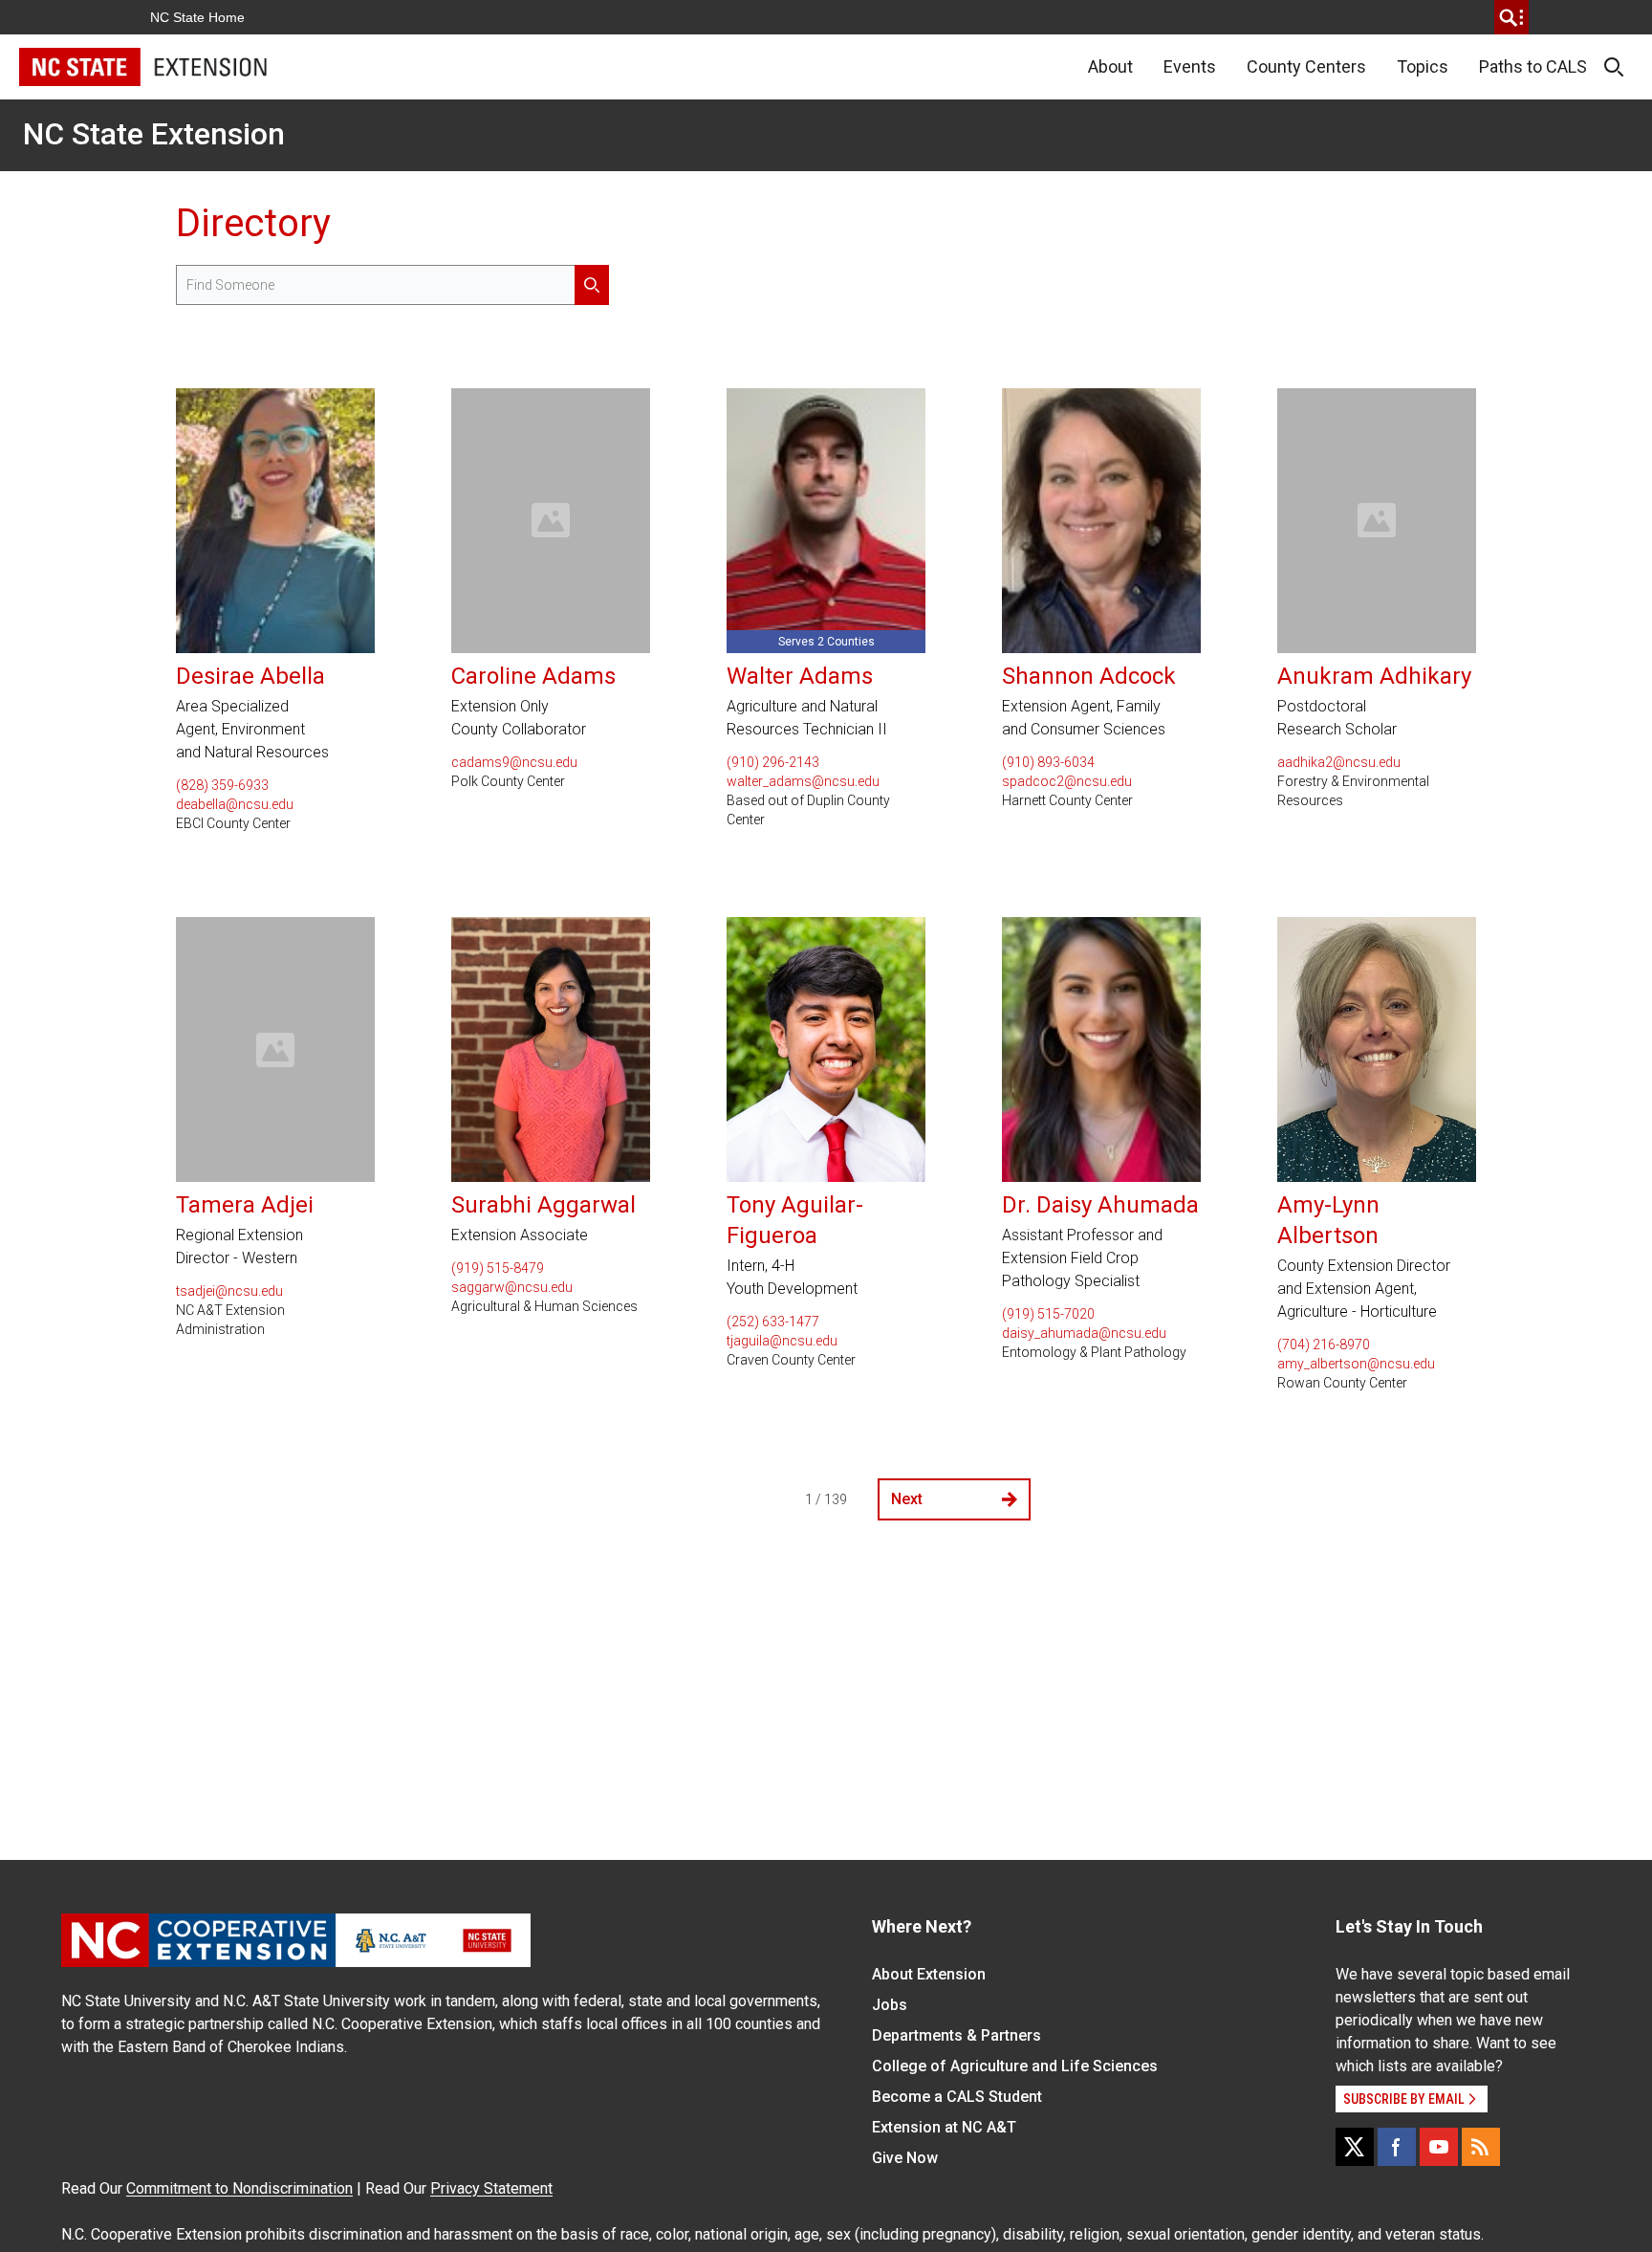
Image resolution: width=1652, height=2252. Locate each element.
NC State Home (197, 17)
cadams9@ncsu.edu (514, 762)
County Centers (1306, 66)
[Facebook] (1397, 2147)
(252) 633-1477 (773, 1322)
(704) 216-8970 (1324, 1345)
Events (1190, 66)
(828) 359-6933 (222, 785)
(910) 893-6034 (1048, 762)
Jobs (890, 2005)
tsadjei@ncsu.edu (229, 1291)
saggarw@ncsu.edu (512, 1287)
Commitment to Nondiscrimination (239, 2188)
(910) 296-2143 (773, 762)
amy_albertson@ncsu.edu (1356, 1364)
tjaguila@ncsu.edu (782, 1341)
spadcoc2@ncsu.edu (1067, 781)
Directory (253, 223)
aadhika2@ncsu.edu (1339, 762)
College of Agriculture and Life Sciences (1015, 2066)
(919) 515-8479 (498, 1268)
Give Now (905, 2158)
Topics (1423, 66)
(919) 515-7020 (1048, 1314)
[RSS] (1481, 2147)
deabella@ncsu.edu (235, 804)
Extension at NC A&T (944, 2127)
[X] (1355, 2147)
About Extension (929, 1974)
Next (907, 1499)
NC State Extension (154, 134)
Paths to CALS (1533, 66)
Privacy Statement (491, 2188)
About (1110, 66)
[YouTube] (1439, 2147)
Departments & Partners (956, 2035)
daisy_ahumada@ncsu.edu (1084, 1333)
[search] (1511, 17)
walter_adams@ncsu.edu (803, 781)
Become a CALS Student (957, 2097)
